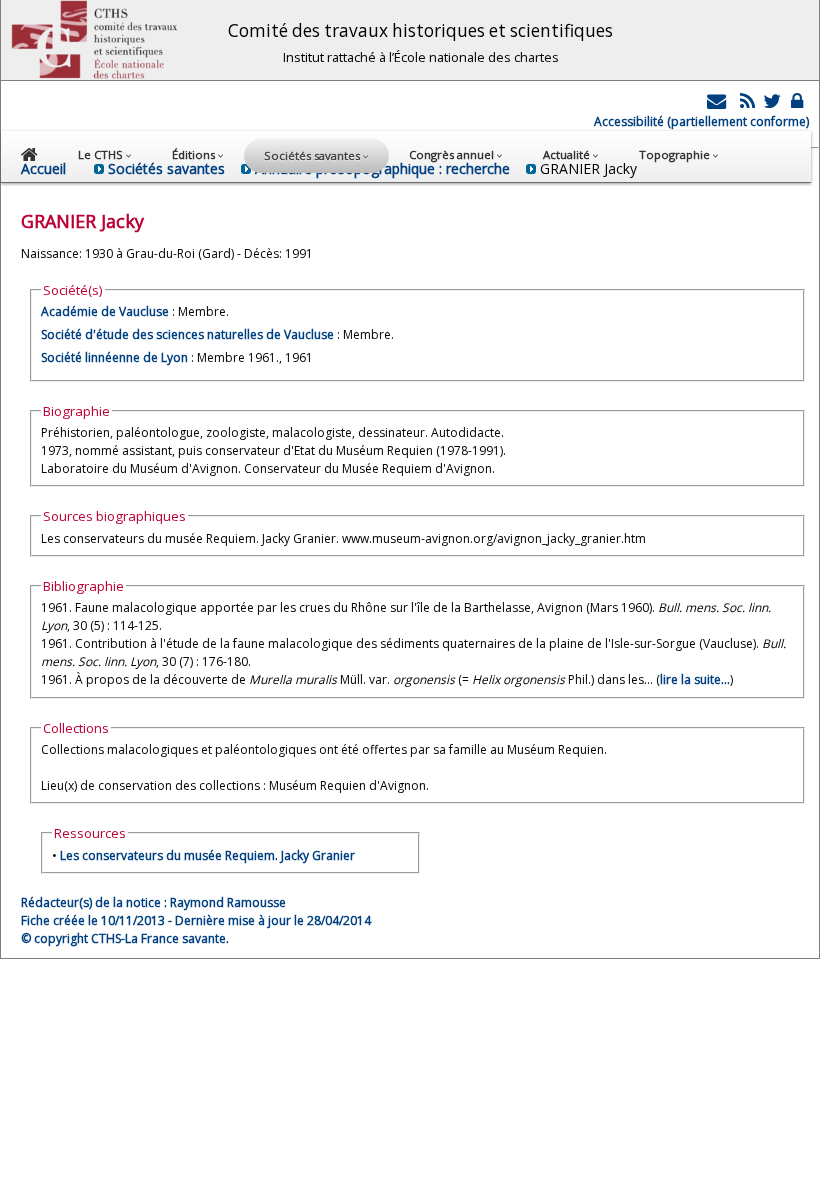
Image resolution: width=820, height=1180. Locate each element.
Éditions (195, 154)
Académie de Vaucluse (105, 311)
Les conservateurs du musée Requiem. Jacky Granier (207, 855)
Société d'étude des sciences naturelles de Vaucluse (187, 334)
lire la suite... (695, 679)
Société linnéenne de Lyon (114, 357)
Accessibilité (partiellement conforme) (701, 121)
